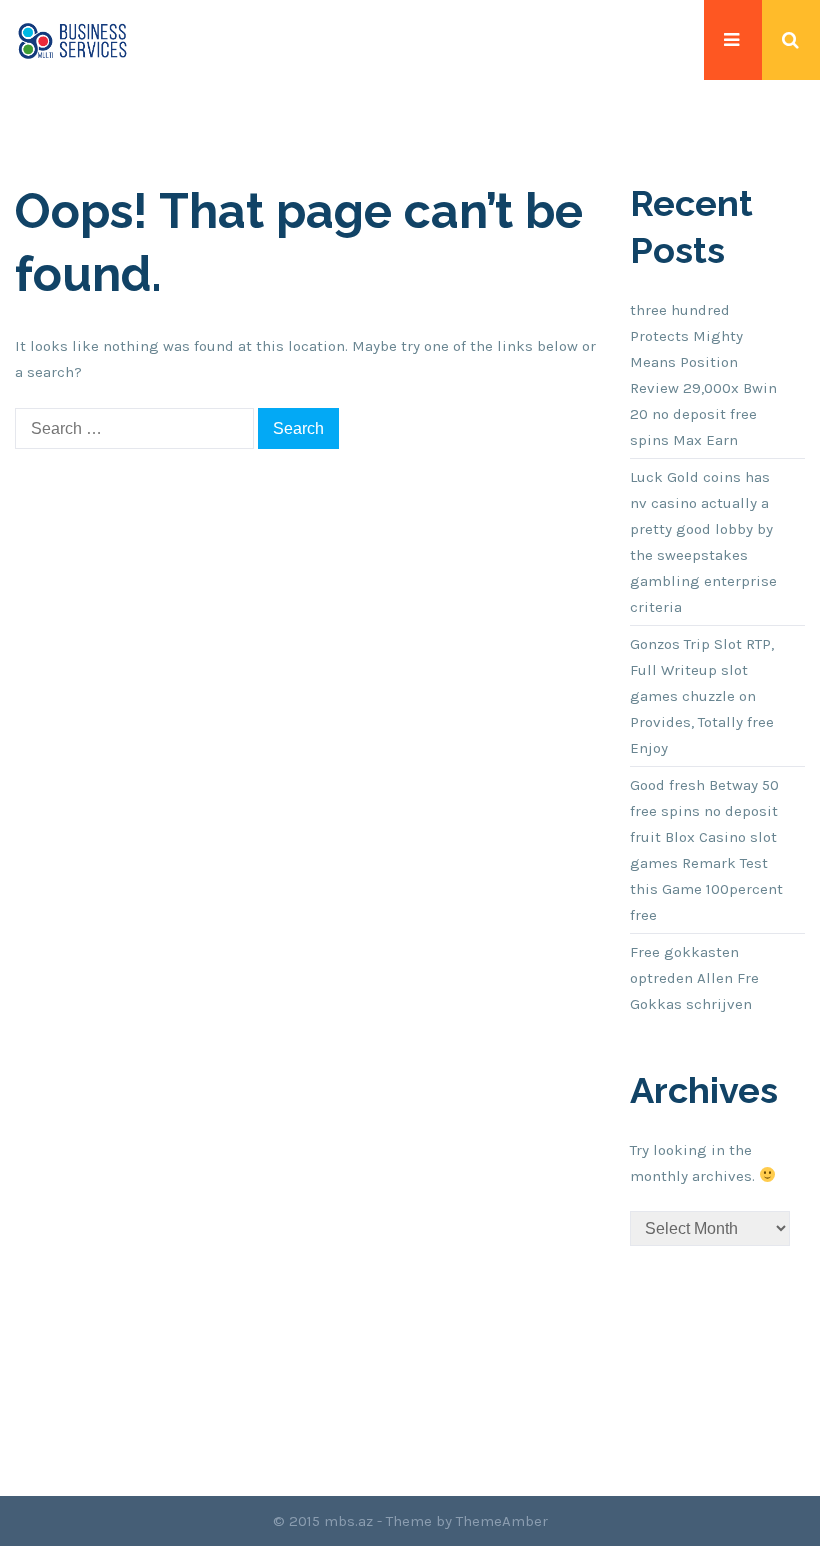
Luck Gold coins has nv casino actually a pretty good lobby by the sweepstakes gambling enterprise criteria (703, 542)
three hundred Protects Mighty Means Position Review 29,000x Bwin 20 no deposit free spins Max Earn (703, 375)
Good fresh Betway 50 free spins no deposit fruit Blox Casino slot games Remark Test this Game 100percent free (706, 850)
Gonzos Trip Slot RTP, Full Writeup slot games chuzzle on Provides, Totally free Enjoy (702, 696)
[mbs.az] (72, 40)
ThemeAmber (502, 1521)
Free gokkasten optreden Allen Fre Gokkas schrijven (694, 978)
